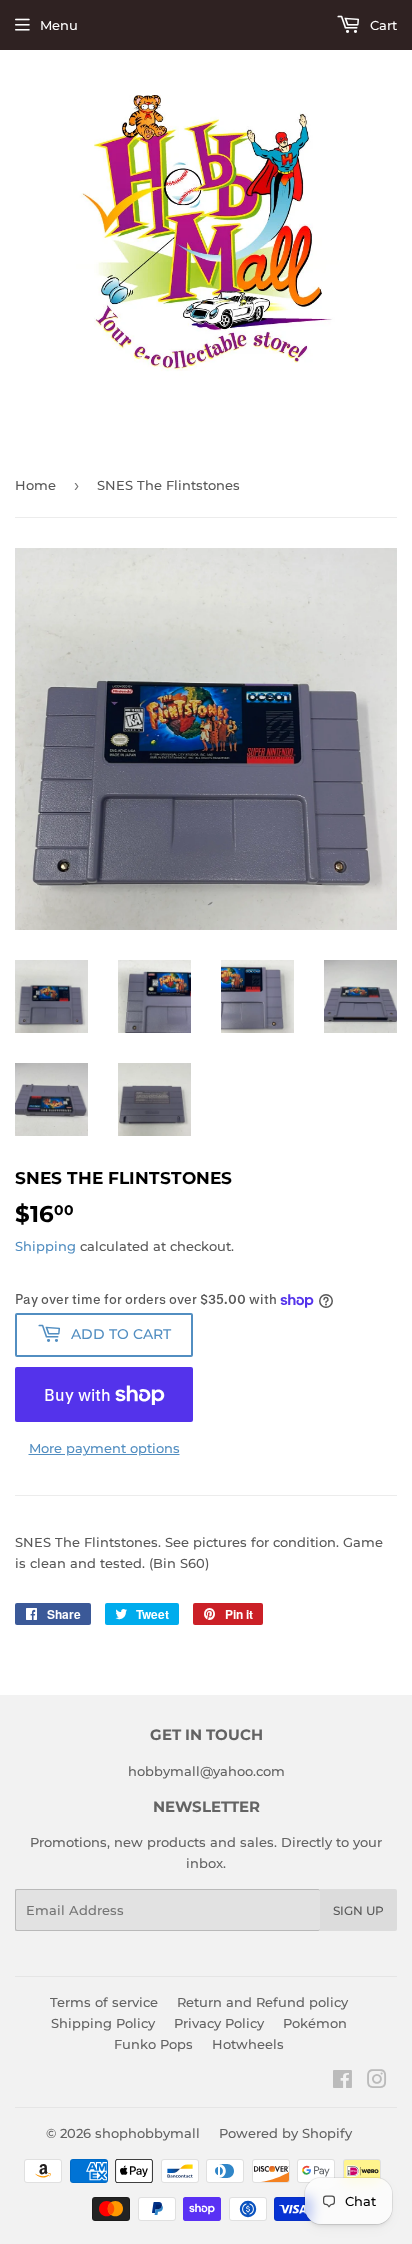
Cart (381, 25)
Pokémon (315, 2023)
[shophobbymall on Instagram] (377, 2082)
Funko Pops (153, 2044)
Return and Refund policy (262, 2002)
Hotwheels (248, 2044)
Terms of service (104, 2002)
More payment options (104, 1448)
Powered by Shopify (285, 2133)
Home (35, 485)
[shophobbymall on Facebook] (342, 2082)
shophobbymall (147, 2133)
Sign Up (358, 1910)
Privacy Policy (219, 2023)
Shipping (45, 1246)
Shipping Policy (103, 2023)
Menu (59, 25)
